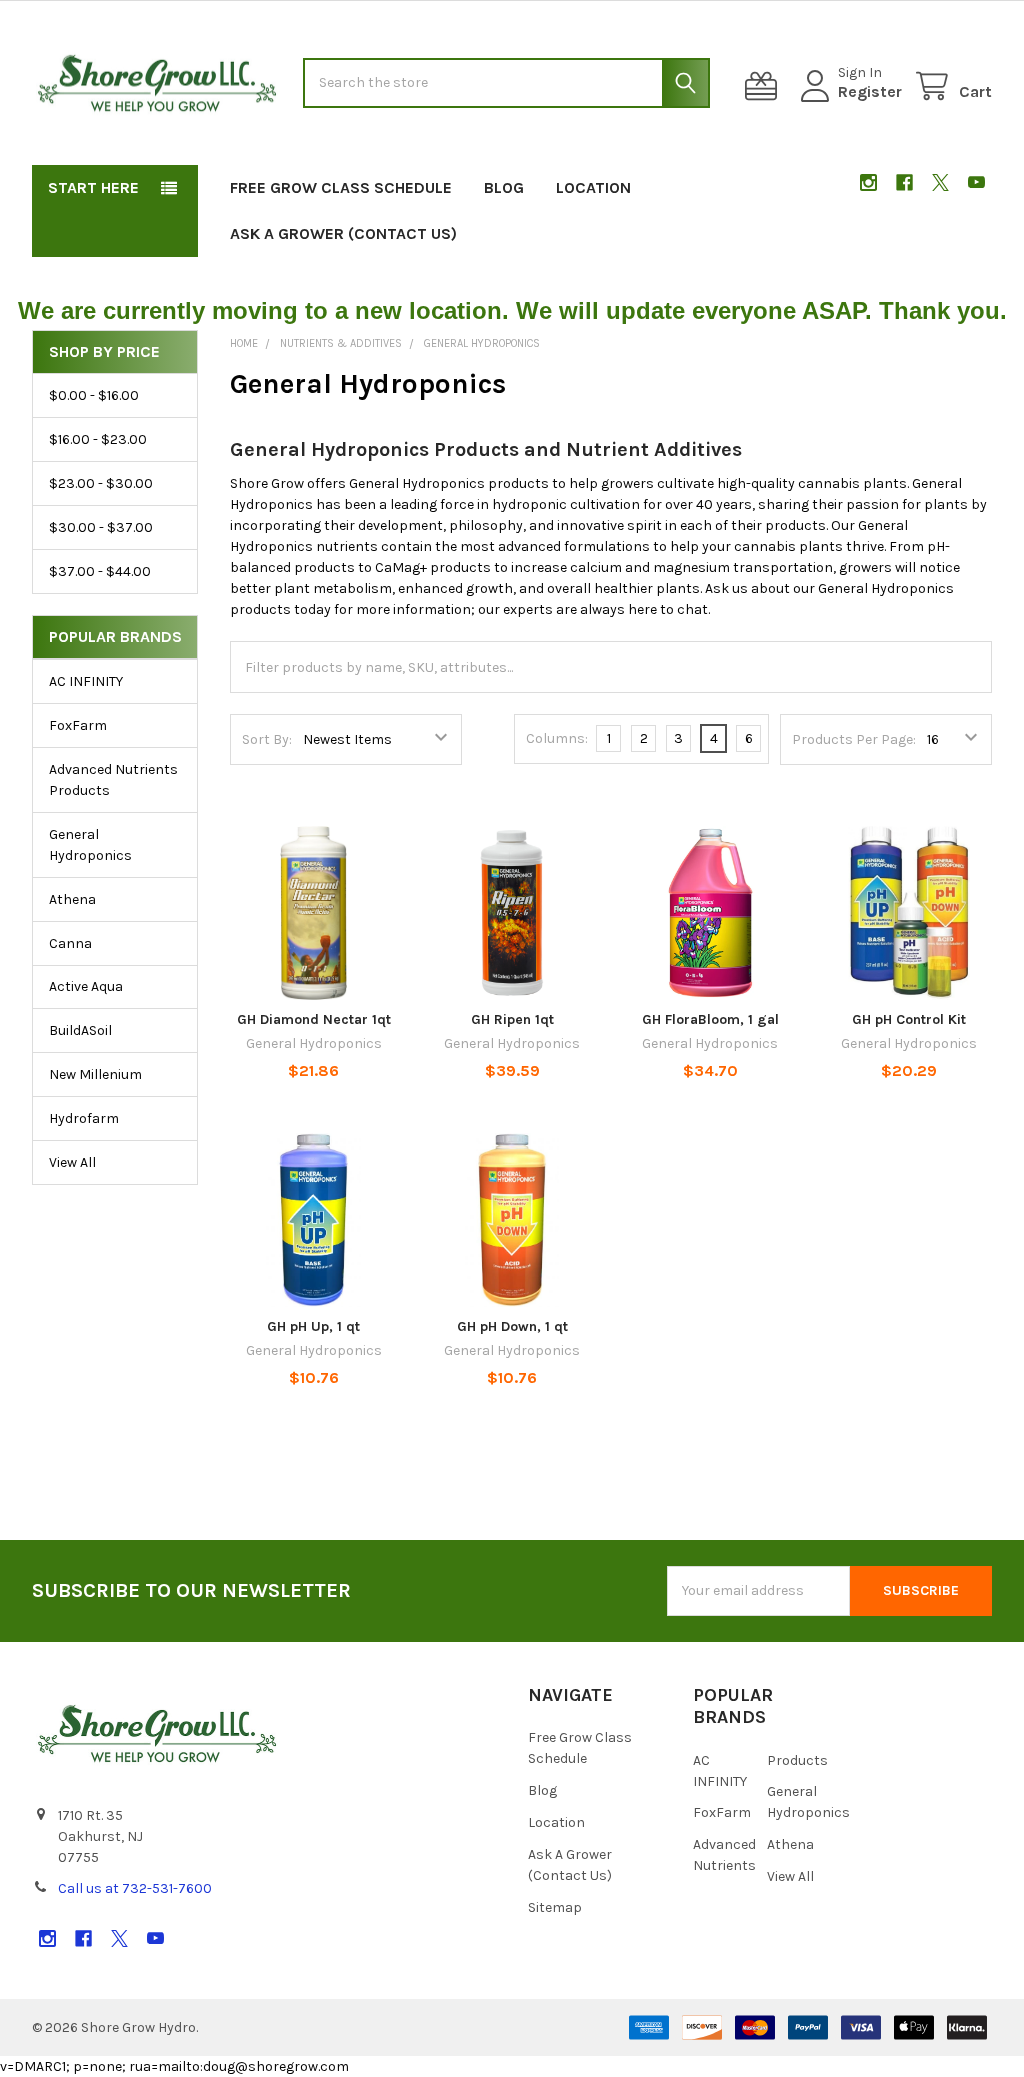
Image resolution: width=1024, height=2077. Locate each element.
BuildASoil (80, 1030)
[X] (940, 182)
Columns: (557, 738)
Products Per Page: (854, 739)
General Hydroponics (90, 845)
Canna (70, 943)
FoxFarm (78, 725)
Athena (72, 899)
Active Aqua (86, 986)
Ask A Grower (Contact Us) (343, 233)
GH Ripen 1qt (512, 1019)
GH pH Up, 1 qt (313, 1326)
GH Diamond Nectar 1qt (314, 1019)
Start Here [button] (93, 187)
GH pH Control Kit (909, 1019)
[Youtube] (976, 182)
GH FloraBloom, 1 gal (710, 1019)
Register (870, 91)
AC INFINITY (86, 681)
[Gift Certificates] (765, 86)
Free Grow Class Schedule (341, 187)
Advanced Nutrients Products (113, 780)
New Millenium (95, 1074)
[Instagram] (868, 182)
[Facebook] (904, 182)
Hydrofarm (84, 1118)
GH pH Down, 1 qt (512, 1326)
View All (72, 1162)
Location (593, 187)
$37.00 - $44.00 (100, 571)
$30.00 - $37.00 (101, 527)
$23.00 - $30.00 (101, 483)
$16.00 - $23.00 (98, 439)
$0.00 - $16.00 (94, 395)
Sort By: (267, 739)
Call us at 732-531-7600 (135, 1888)
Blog (504, 187)
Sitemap (555, 1907)
